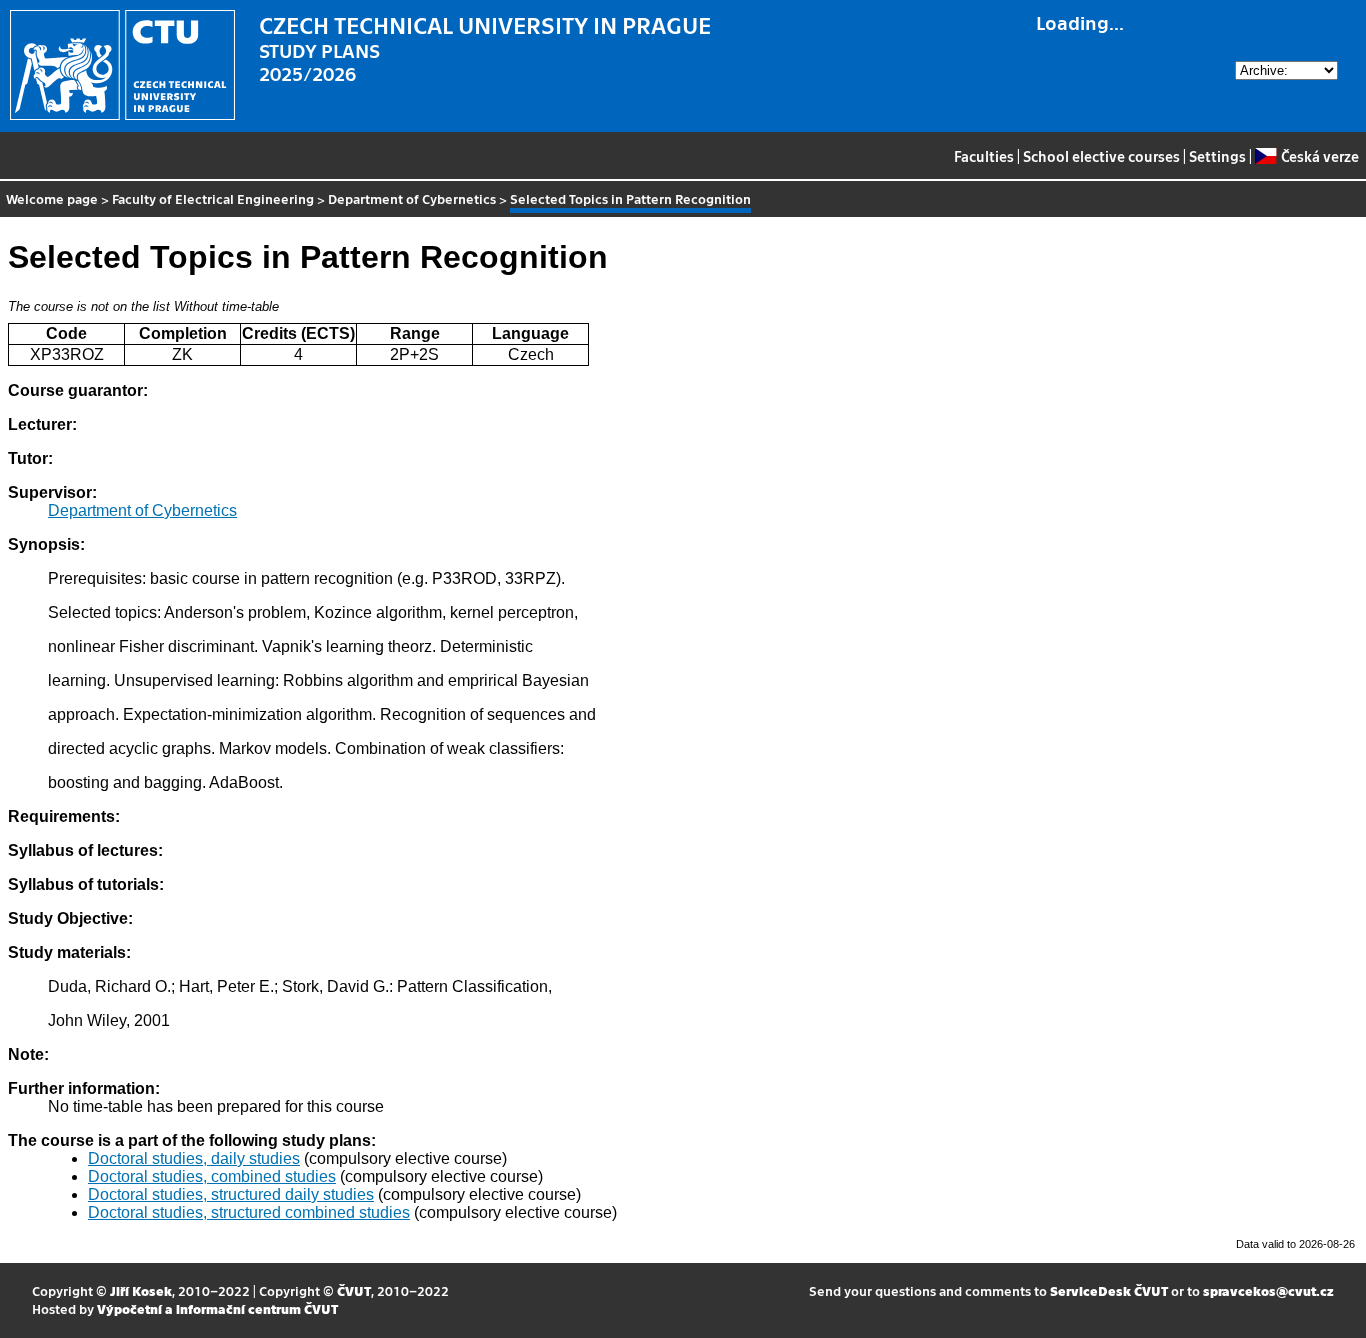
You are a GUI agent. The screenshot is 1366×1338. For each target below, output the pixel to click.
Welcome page (52, 198)
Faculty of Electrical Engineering (213, 198)
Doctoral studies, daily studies (194, 1158)
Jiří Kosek (141, 1290)
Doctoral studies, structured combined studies (249, 1212)
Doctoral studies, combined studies (212, 1176)
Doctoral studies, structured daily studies (231, 1194)
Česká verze (1319, 156)
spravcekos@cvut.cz (1268, 1290)
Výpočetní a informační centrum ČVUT (217, 1308)
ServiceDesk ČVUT (1109, 1290)
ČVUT (354, 1290)
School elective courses (1101, 156)
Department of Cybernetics (412, 198)
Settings (1217, 156)
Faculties (984, 156)
